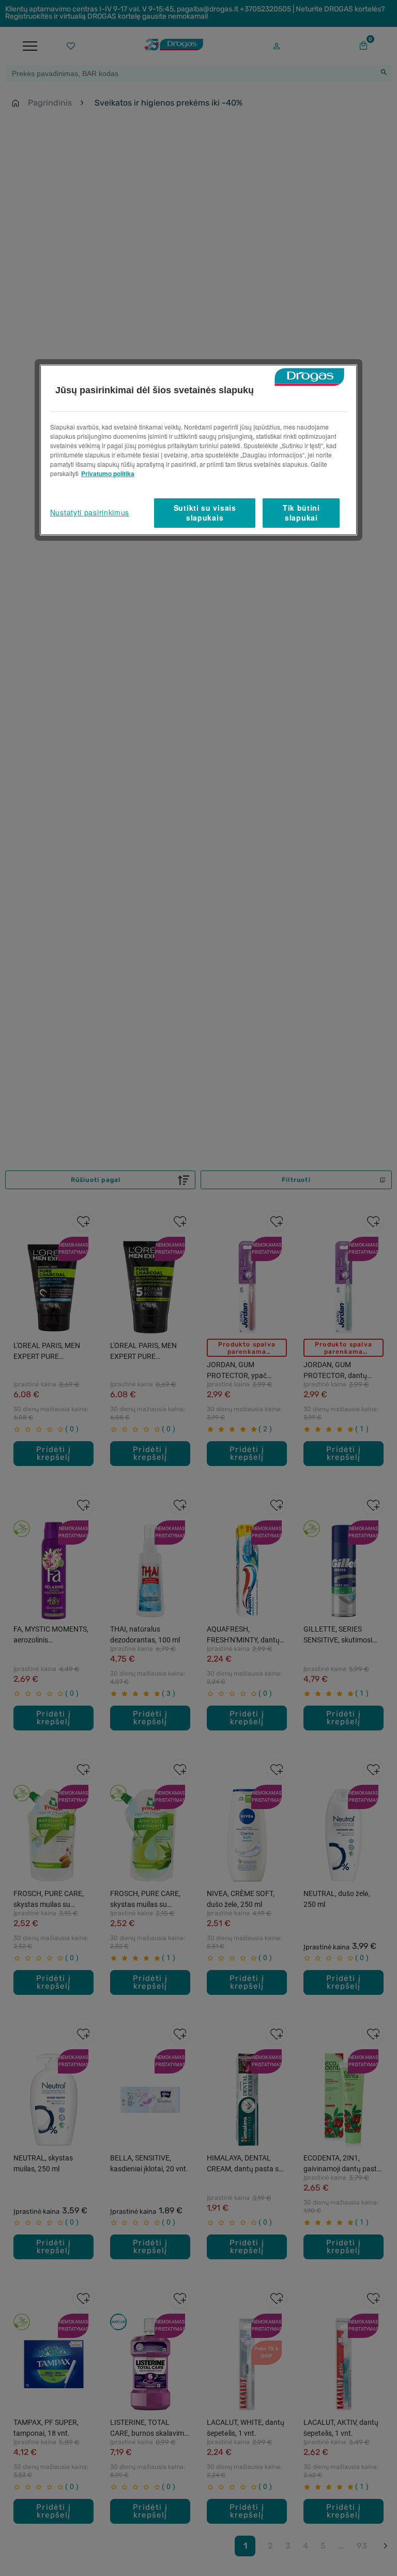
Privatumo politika (108, 473)
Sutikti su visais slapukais (205, 513)
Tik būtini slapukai (301, 513)
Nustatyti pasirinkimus (90, 512)
